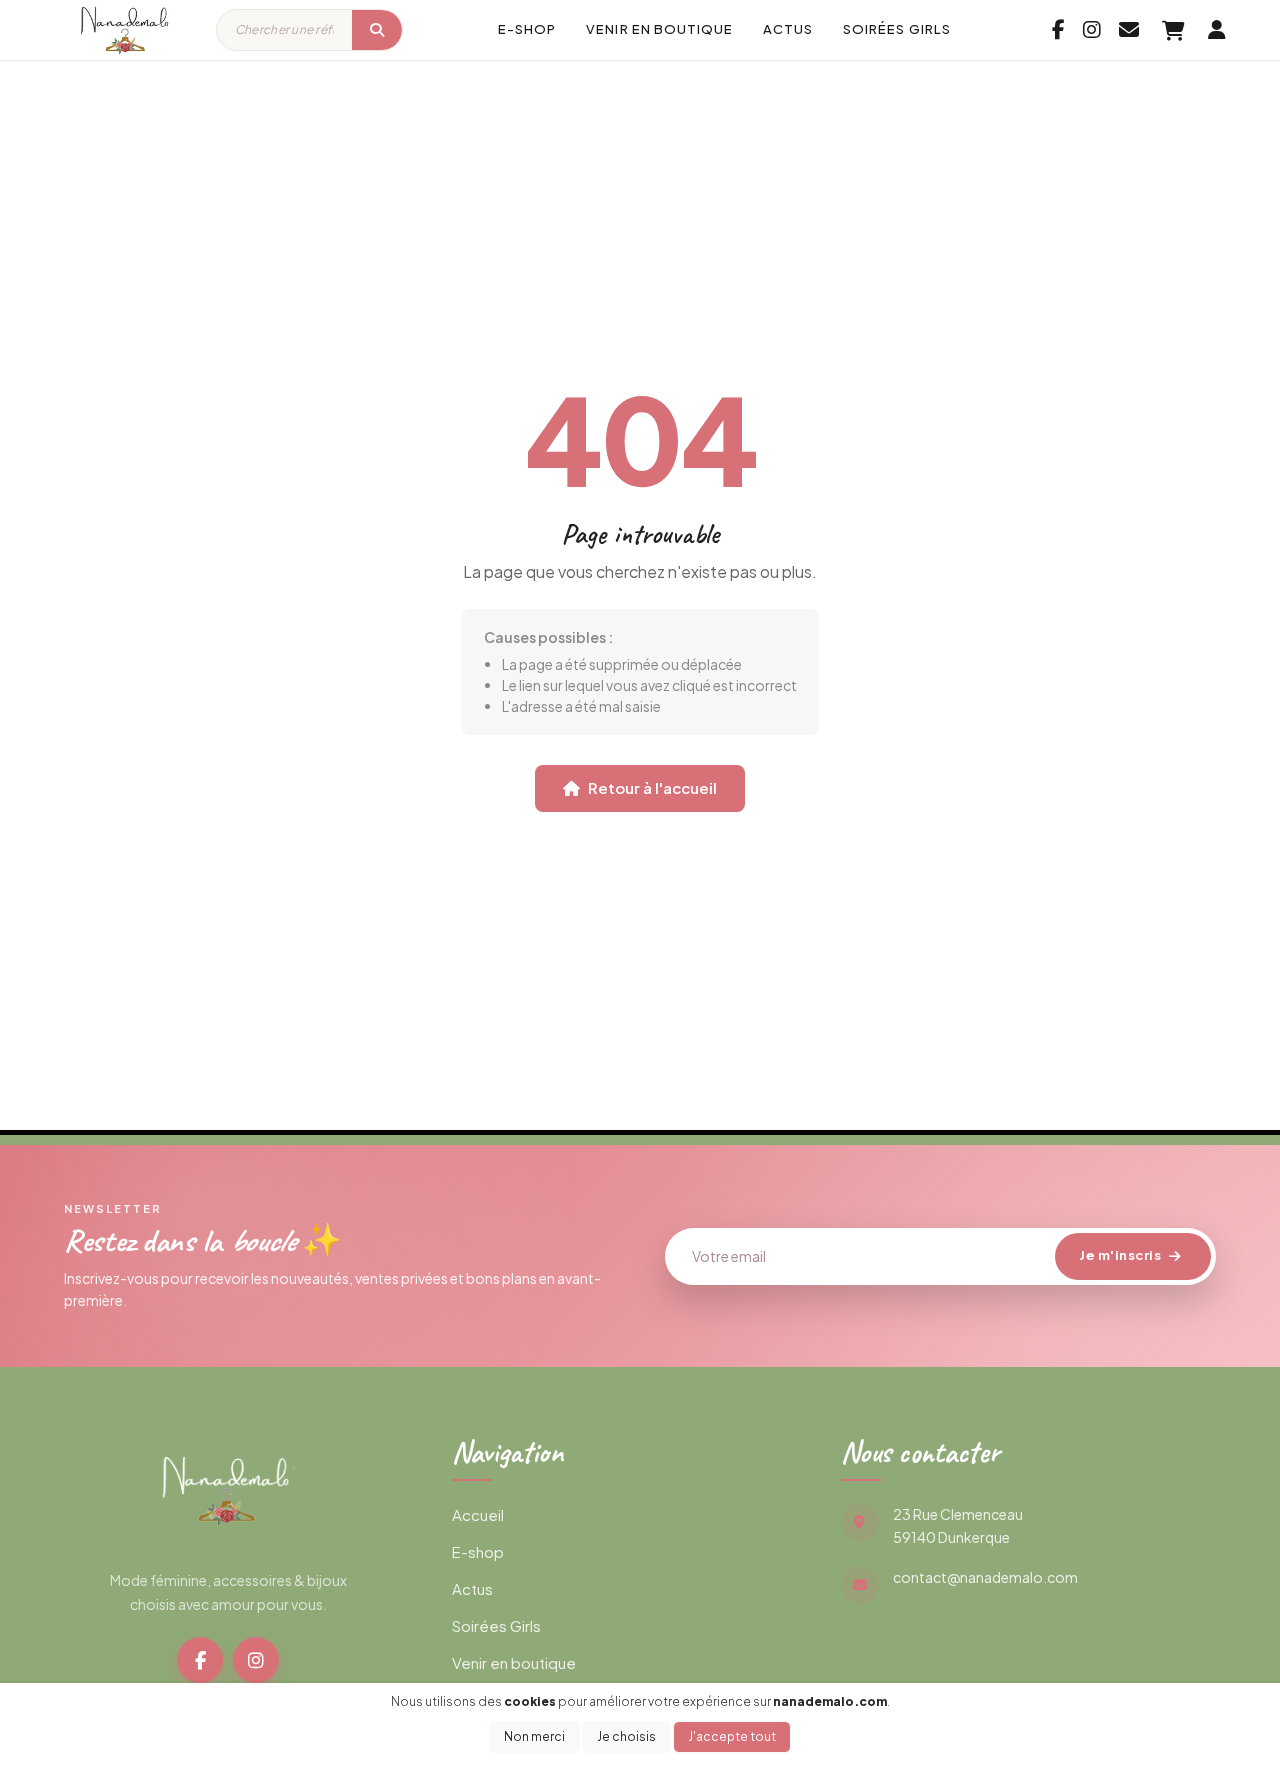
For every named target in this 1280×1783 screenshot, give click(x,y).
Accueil (478, 1514)
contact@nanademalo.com (985, 1577)
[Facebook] (200, 1660)
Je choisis (626, 1736)
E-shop (527, 29)
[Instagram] (256, 1660)
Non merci (534, 1736)
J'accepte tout (732, 1736)
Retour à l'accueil (652, 787)
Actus (788, 29)
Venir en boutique (659, 29)
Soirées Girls (897, 29)
